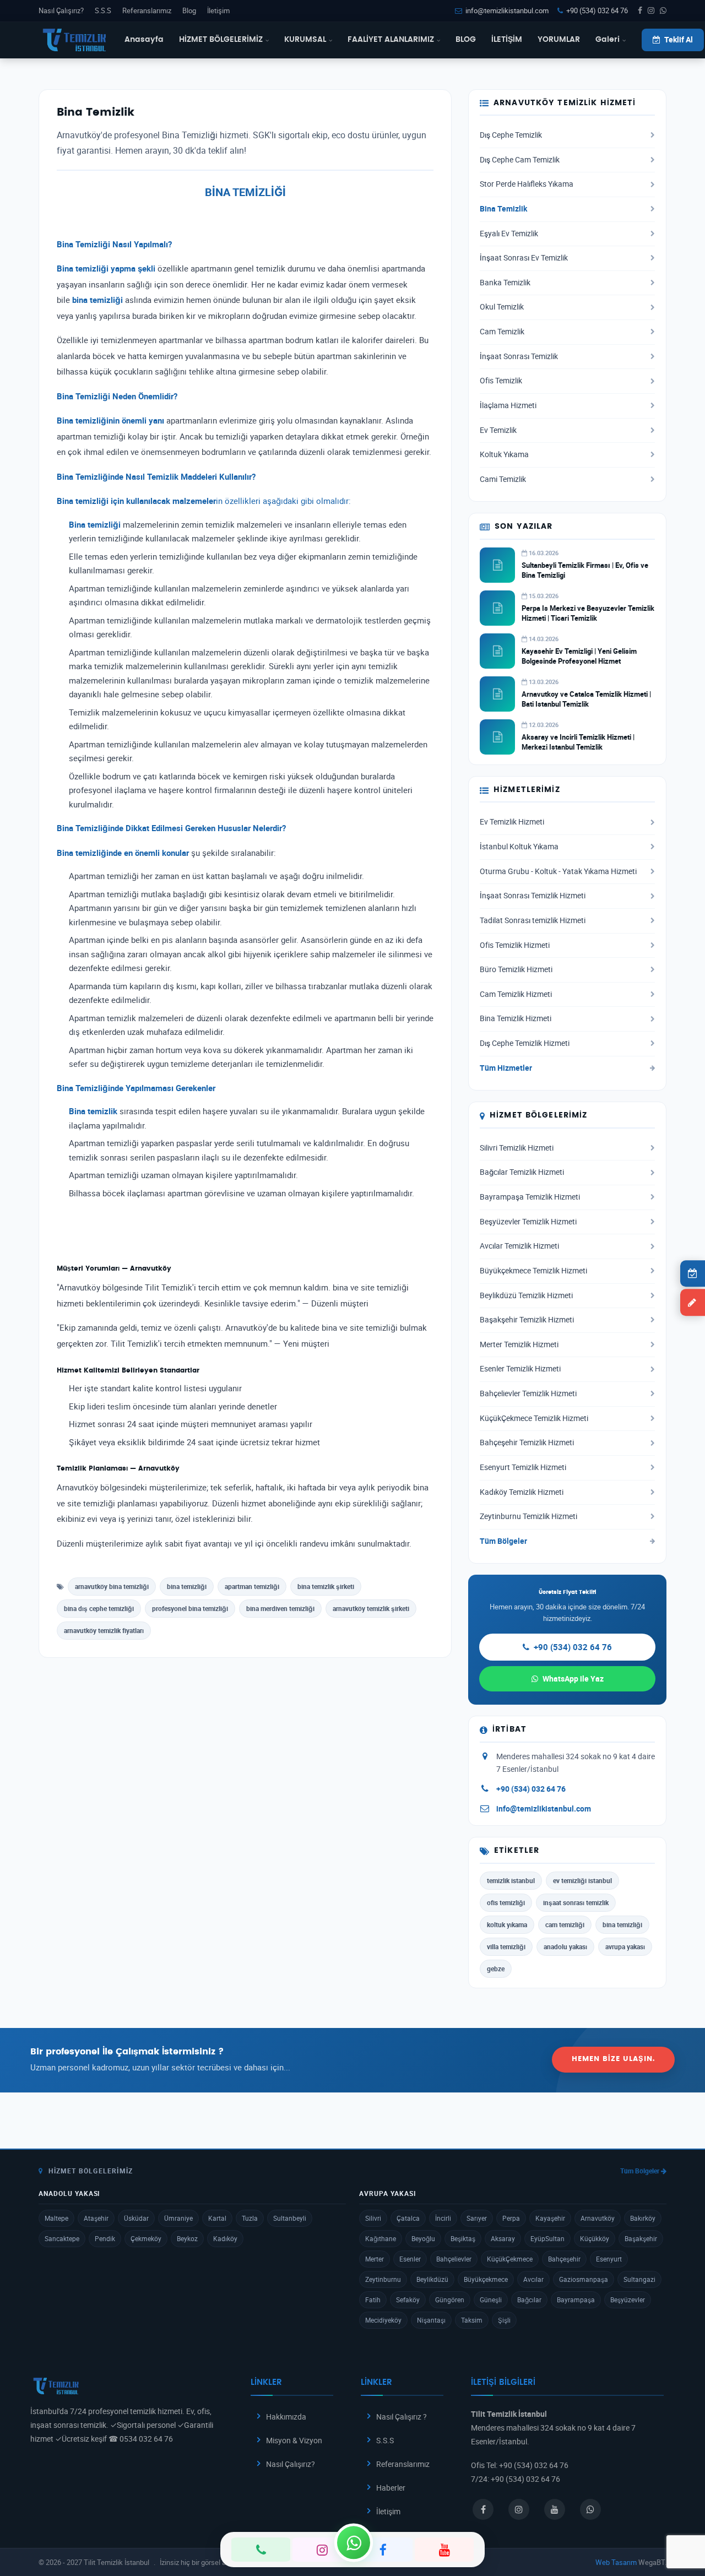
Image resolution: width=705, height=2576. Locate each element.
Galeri (608, 40)
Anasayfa (144, 40)
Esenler (410, 2259)
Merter (375, 2259)
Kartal (217, 2218)
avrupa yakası (625, 1946)
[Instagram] (322, 2550)
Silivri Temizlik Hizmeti (517, 1148)
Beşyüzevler (628, 2300)
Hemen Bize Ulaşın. (613, 2059)
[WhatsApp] (354, 2542)
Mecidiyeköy (383, 2320)
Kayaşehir (550, 2218)
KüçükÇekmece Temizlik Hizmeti (534, 1418)
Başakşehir (641, 2238)
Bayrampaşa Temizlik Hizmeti (530, 1197)
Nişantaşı (431, 2320)
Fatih (373, 2300)
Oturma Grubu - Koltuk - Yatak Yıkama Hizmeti (558, 871)
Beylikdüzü (432, 2279)
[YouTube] (444, 2550)
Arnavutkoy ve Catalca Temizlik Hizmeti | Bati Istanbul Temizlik (586, 699)
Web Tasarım (616, 2562)
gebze (496, 1968)
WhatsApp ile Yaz (573, 1679)
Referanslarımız (147, 10)
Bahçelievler (454, 2259)
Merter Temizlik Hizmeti (519, 1344)
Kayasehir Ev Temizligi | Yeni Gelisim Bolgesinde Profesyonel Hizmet (579, 656)
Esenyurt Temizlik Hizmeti (523, 1467)
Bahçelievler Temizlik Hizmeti (528, 1393)
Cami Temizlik (503, 479)
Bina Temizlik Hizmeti (516, 1018)
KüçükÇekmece (510, 2259)
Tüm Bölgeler (503, 1541)
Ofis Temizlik (501, 381)
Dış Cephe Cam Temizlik (520, 160)
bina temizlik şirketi (326, 1586)
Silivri (373, 2218)
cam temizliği (565, 1924)
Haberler (391, 2488)
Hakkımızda (286, 2417)
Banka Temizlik (505, 283)
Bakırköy (643, 2218)
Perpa (511, 2218)
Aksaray (503, 2238)
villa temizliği (506, 1946)
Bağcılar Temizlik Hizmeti (522, 1172)
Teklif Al (679, 40)
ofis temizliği (506, 1902)
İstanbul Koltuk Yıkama (519, 847)
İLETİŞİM (507, 40)
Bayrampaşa (576, 2300)
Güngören (450, 2300)
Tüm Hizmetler (506, 1068)
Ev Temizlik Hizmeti (512, 822)
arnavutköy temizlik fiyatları (104, 1630)
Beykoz (187, 2238)
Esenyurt (609, 2259)
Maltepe (56, 2218)
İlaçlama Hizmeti (508, 405)
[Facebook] (383, 2550)
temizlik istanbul (511, 1880)
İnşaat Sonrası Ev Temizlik (524, 258)
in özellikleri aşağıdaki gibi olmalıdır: (204, 501)
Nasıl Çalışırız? (61, 10)
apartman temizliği (252, 1586)
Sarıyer (477, 2218)
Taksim (472, 2320)
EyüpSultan (547, 2238)
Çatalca (408, 2218)
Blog (189, 10)
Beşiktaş (463, 2238)
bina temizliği (187, 1586)
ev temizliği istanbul (582, 1880)
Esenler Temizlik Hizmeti (520, 1369)
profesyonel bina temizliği (190, 1608)
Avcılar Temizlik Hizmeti (519, 1246)
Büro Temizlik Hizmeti (516, 969)
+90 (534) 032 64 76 (597, 10)
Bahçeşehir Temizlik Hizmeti (527, 1442)
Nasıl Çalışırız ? (402, 2417)
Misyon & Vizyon (294, 2440)
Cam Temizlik (502, 332)
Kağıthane (381, 2238)
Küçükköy (595, 2238)
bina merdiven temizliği (280, 1608)
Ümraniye (178, 2218)
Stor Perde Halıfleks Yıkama (527, 184)
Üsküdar (136, 2218)
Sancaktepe (62, 2238)
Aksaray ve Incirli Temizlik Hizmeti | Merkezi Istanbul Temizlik (578, 742)
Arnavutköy (598, 2218)
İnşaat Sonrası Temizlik (519, 356)
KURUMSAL (305, 40)
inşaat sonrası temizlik (576, 1902)
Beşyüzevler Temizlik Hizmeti (528, 1222)
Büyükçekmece (486, 2279)
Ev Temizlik (498, 430)
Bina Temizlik (503, 209)
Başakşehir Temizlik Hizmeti (527, 1320)
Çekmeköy (146, 2238)
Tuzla (250, 2218)
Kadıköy (225, 2238)
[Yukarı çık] (680, 2525)
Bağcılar (529, 2300)
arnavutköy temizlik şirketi (371, 1608)
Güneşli (491, 2300)
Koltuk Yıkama (504, 454)
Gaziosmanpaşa (584, 2279)
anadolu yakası (565, 1946)
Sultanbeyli (290, 2218)
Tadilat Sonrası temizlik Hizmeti (533, 920)
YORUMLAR (559, 40)
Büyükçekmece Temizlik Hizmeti (533, 1271)
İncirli (443, 2218)
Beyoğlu (423, 2238)
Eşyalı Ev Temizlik (509, 234)
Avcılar (533, 2279)
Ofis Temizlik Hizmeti (515, 945)
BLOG (466, 40)
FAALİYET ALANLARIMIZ (391, 40)
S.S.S (103, 10)
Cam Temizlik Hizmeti (516, 994)
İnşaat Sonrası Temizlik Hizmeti (533, 896)
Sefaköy (408, 2300)
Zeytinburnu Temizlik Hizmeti (528, 1516)
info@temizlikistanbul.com (507, 10)
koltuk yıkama (507, 1924)
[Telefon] (261, 2550)
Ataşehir (96, 2218)
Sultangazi (639, 2279)
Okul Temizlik (502, 307)
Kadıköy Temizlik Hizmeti (522, 1492)
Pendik (105, 2238)
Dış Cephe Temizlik (511, 135)
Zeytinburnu (383, 2279)
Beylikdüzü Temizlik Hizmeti (526, 1295)
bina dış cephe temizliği (99, 1608)
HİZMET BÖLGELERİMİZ (221, 40)
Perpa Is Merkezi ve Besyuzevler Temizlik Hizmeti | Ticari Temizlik (588, 613)
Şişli (504, 2320)
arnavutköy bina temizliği (112, 1586)
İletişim (218, 10)
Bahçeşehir (564, 2259)
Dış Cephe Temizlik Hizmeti (525, 1043)
